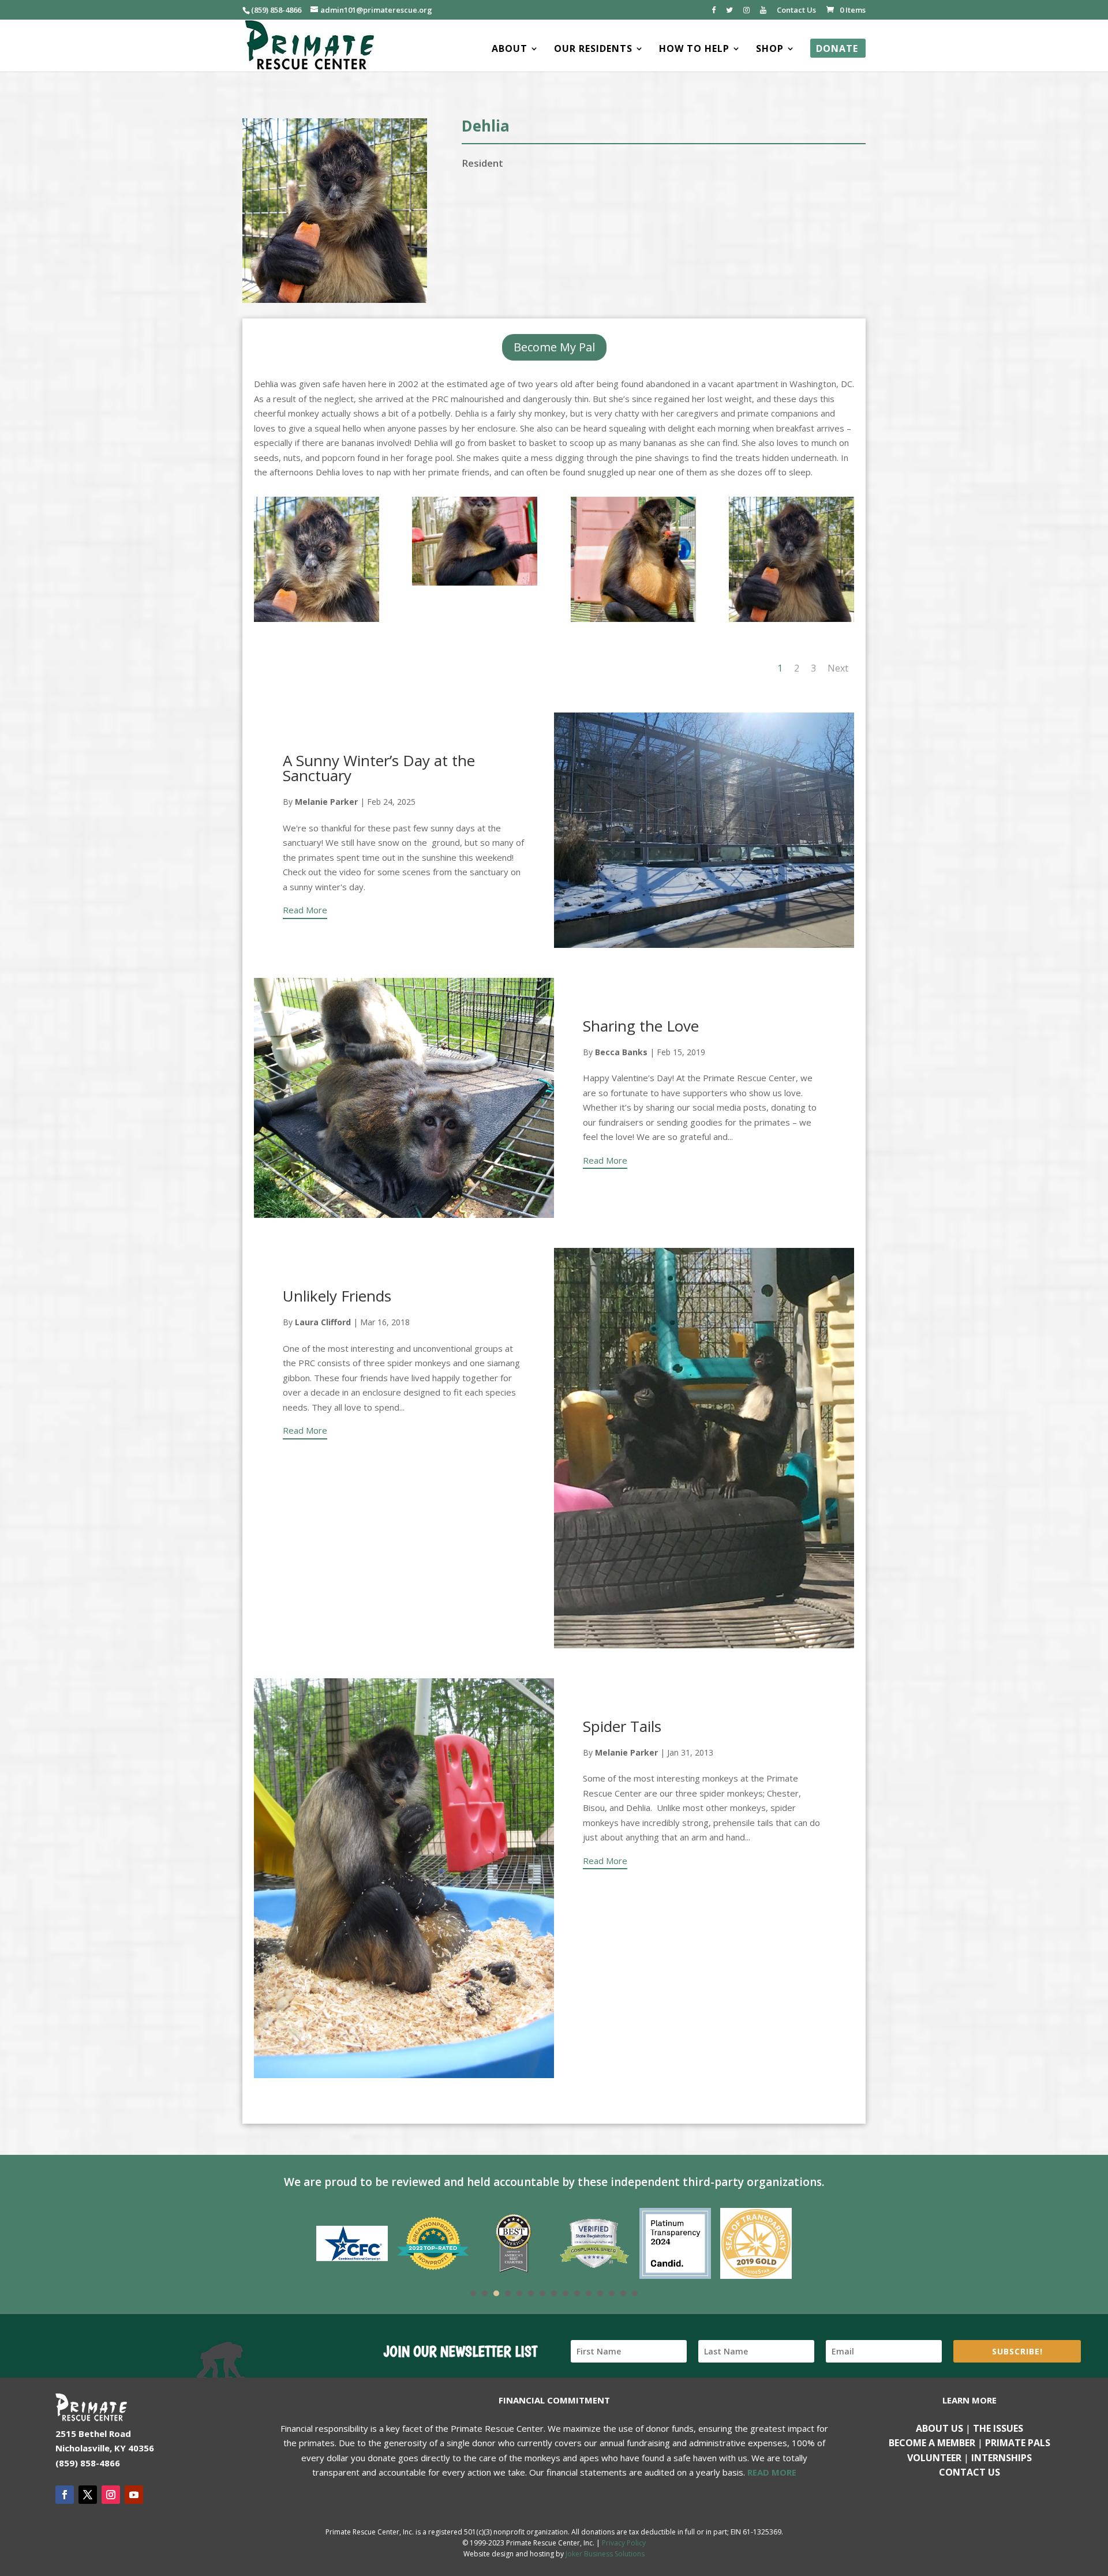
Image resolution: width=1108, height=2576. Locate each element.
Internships (1002, 2458)
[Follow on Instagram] (111, 2495)
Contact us (969, 2472)
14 (623, 2293)
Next (838, 668)
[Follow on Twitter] (88, 2495)
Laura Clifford (323, 1322)
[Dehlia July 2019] (633, 622)
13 (612, 2293)
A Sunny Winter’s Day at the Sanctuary (379, 768)
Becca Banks (621, 1052)
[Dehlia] (791, 622)
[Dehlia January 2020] (475, 586)
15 (635, 2293)
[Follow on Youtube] (134, 2495)
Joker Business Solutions (605, 2554)
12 (600, 2293)
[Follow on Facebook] (65, 2495)
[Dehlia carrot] (317, 622)
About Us (939, 2428)
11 (589, 2293)
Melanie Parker (326, 802)
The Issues (998, 2428)
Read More (305, 910)
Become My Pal (554, 347)
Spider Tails (622, 1726)
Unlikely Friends (337, 1296)
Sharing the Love (641, 1026)
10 (577, 2293)
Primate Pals (1018, 2443)
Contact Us (796, 11)
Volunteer (934, 2458)
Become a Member (932, 2443)
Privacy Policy (624, 2543)
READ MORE (772, 2472)
